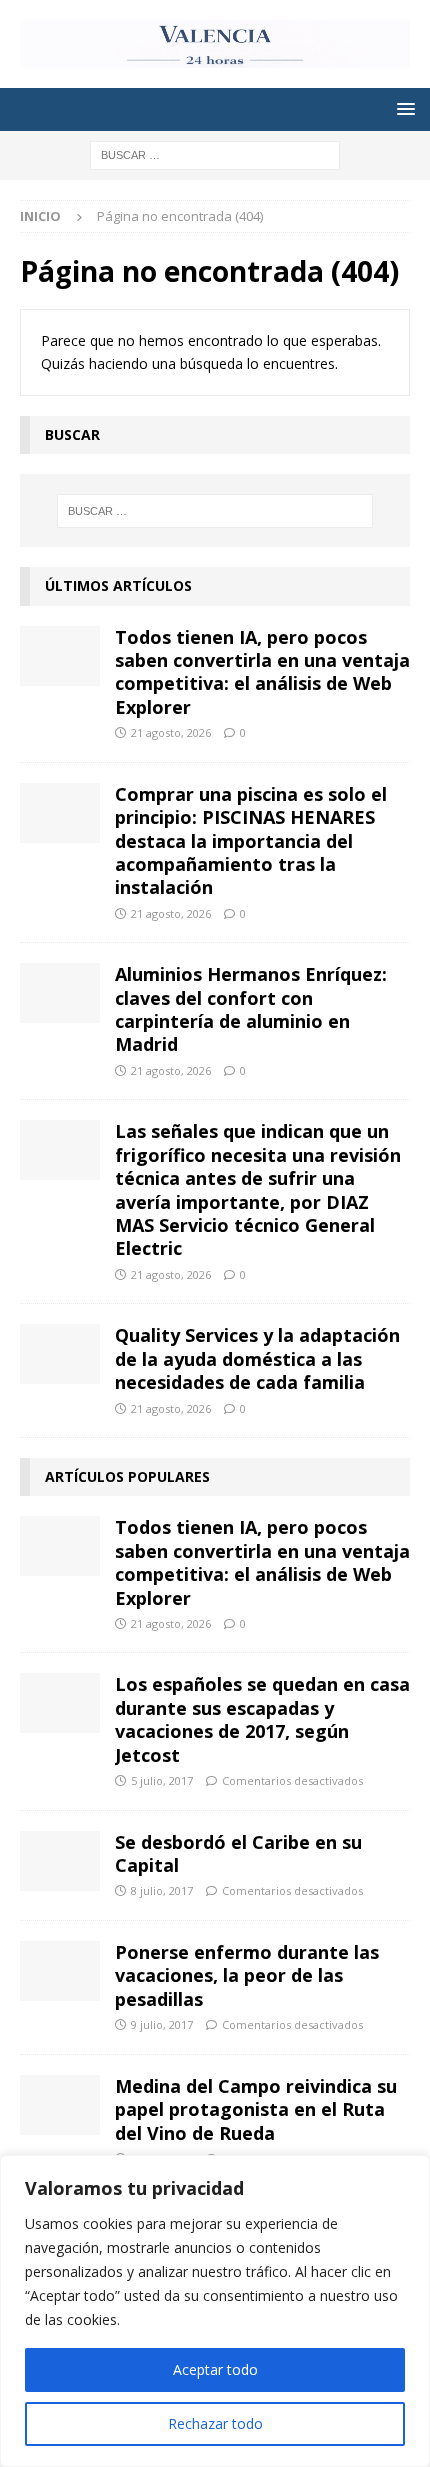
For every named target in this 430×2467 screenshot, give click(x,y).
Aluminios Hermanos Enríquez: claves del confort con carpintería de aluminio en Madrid (251, 1009)
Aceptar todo (215, 2369)
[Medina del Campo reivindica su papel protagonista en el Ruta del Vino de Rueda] (60, 2105)
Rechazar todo (215, 2423)
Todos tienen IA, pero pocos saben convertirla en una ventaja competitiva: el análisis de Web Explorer (262, 672)
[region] (215, 2311)
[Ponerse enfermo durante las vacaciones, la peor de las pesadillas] (60, 1971)
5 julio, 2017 (162, 1780)
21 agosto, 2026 (171, 732)
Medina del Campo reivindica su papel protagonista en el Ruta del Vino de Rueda (256, 2109)
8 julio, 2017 (162, 1890)
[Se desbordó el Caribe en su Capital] (60, 1861)
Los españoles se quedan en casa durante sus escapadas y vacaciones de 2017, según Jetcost (262, 1719)
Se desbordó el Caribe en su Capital (238, 1853)
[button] (402, 108)
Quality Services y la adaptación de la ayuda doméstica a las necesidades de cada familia (257, 1358)
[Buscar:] (215, 153)
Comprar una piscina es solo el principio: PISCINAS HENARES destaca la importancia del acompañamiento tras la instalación (251, 841)
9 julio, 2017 (162, 2024)
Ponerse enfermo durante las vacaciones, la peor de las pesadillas (247, 1975)
